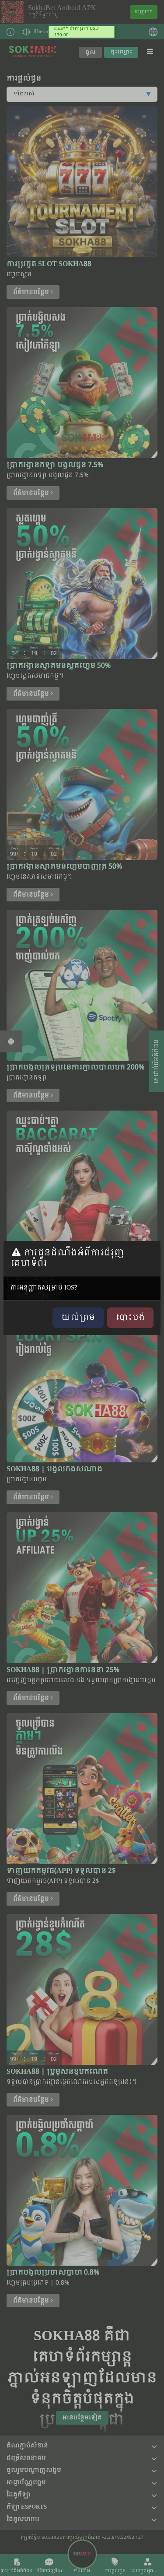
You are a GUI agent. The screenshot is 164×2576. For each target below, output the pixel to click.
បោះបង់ (130, 1318)
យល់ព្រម (78, 1318)
